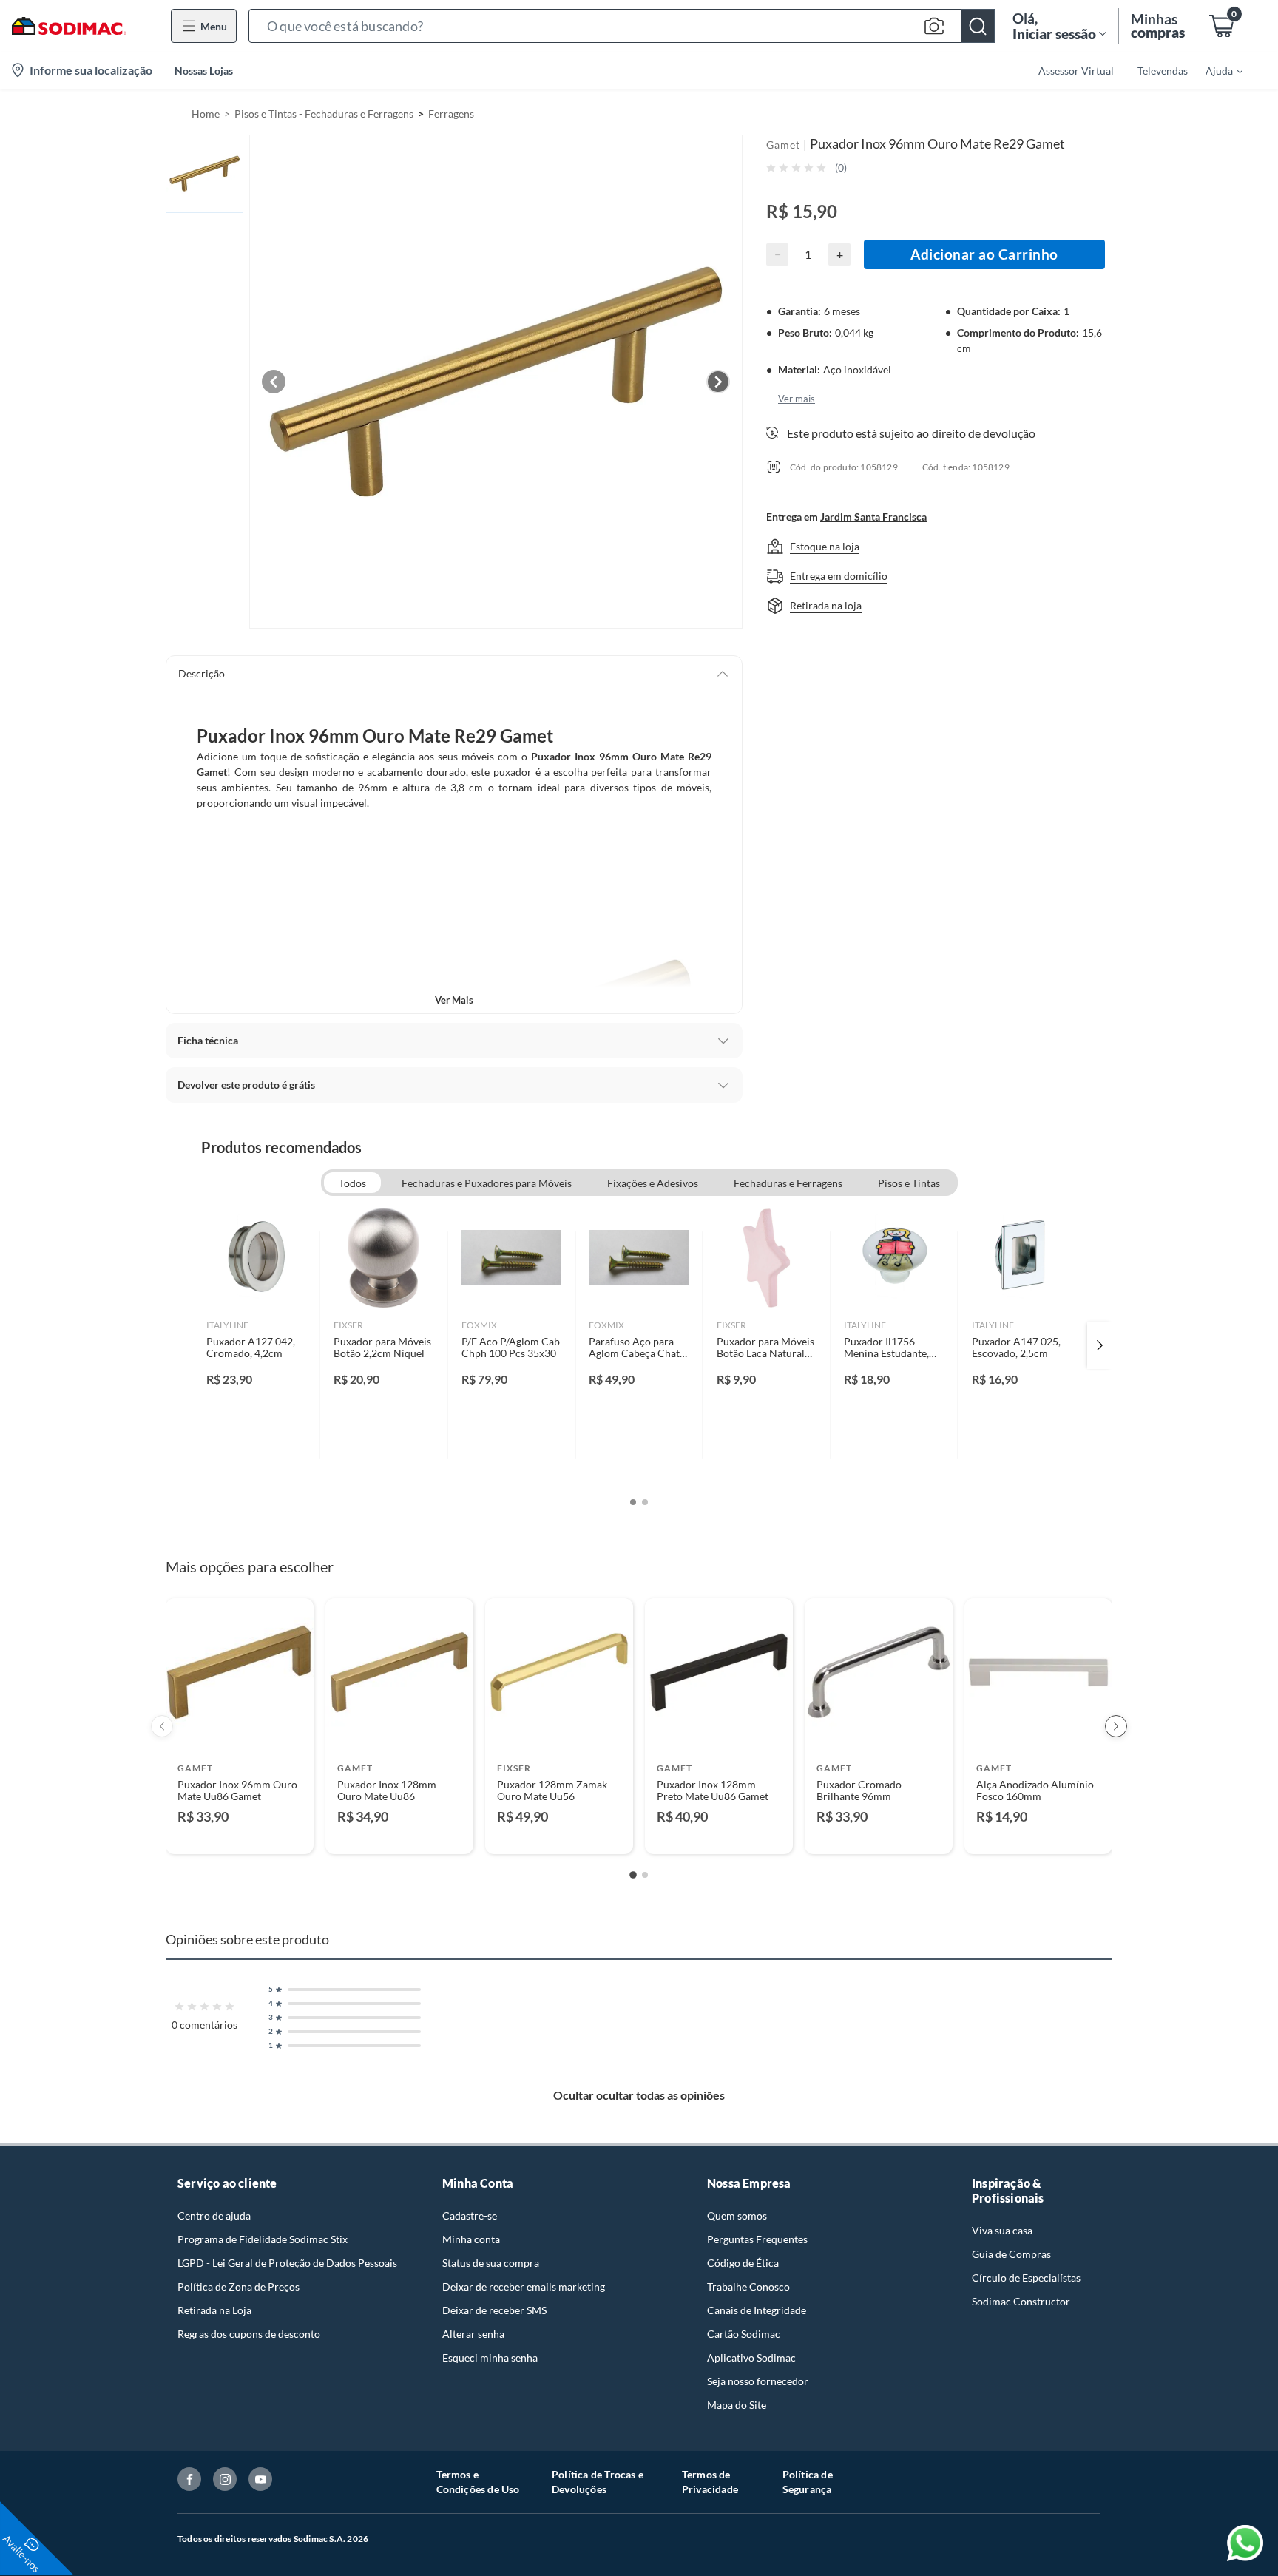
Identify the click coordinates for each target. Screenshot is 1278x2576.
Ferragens (451, 114)
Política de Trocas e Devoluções (598, 2482)
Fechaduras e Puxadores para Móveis (487, 1183)
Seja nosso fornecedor (758, 2381)
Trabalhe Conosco (748, 2286)
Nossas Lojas (204, 71)
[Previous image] (274, 382)
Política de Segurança (808, 2482)
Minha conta (471, 2239)
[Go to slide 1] (633, 1875)
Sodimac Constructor (1021, 2301)
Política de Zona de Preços (239, 2286)
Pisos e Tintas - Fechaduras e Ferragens (324, 114)
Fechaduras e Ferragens (788, 1183)
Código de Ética (743, 2263)
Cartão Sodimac (744, 2334)
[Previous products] (162, 1726)
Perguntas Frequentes (757, 2239)
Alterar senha (473, 2334)
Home (206, 114)
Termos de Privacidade (710, 2482)
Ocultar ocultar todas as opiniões (639, 2095)
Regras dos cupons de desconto (249, 2334)
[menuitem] (1215, 70)
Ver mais (454, 1000)
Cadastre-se (470, 2215)
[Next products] (1116, 1726)
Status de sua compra (491, 2263)
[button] (622, 26)
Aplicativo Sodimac (751, 2357)
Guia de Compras (1011, 2254)
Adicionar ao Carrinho (984, 254)
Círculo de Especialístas (1026, 2278)
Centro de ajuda (214, 2215)
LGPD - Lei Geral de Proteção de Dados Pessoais (287, 2263)
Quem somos (737, 2215)
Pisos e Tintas (909, 1183)
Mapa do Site (737, 2405)
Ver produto (239, 1833)
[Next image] (718, 382)
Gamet (783, 145)
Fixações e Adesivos (653, 1183)
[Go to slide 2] (645, 1875)
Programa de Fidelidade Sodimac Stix (263, 2239)
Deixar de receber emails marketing (524, 2286)
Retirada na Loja (214, 2310)
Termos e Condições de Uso (478, 2482)
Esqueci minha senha (490, 2357)
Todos (352, 1183)
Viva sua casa (1002, 2230)
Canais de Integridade (757, 2310)
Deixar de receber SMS (494, 2310)
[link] (256, 1345)
